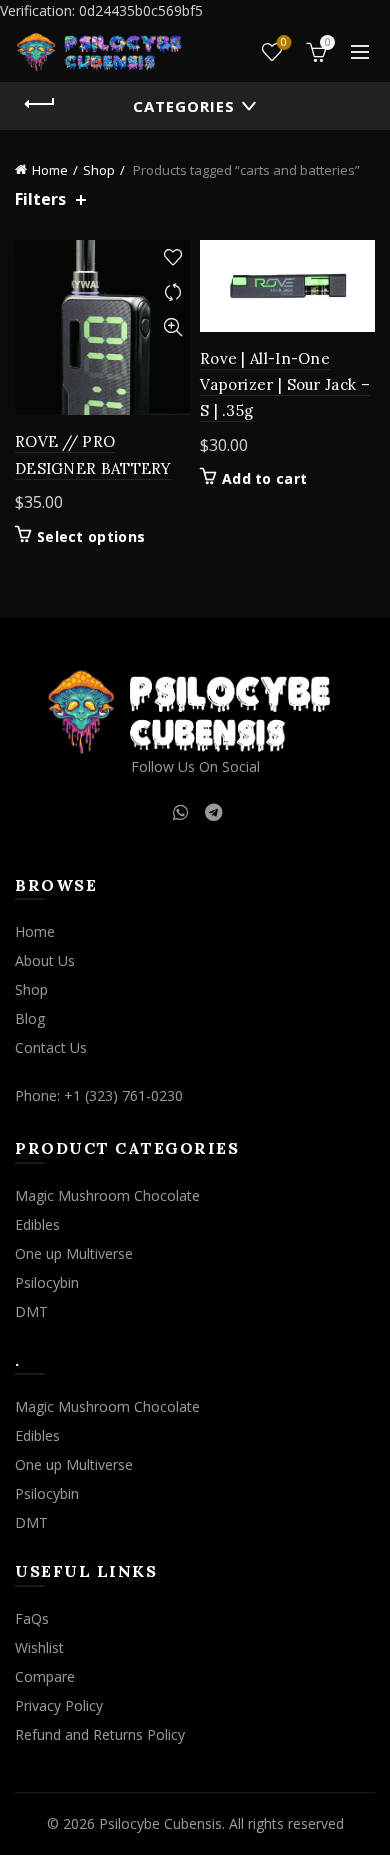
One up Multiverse (74, 1253)
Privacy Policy (59, 1705)
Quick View (172, 327)
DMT (31, 1311)
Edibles (37, 1224)
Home (50, 170)
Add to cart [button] (264, 479)
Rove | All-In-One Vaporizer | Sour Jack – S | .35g (285, 385)
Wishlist (284, 43)
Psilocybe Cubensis (160, 1823)
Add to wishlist (172, 257)
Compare (172, 292)
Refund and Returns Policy (100, 1734)
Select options (91, 537)
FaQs (32, 1618)
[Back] (40, 104)
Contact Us (51, 1047)
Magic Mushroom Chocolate (107, 1195)
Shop (99, 170)
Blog (30, 1018)
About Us (45, 960)
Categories (184, 106)
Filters (40, 199)
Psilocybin (47, 1282)
